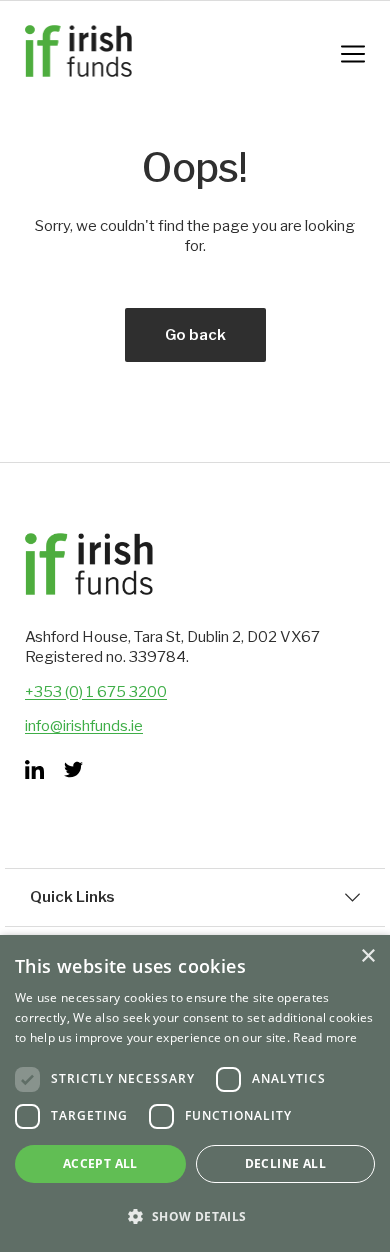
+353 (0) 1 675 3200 (96, 692)
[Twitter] (73, 769)
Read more (325, 1037)
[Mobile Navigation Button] (353, 54)
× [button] (367, 956)
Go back (195, 335)
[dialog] (195, 1093)
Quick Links (72, 897)
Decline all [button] (285, 1163)
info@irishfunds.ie (84, 726)
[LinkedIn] (34, 769)
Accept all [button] (100, 1163)
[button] (195, 1216)
